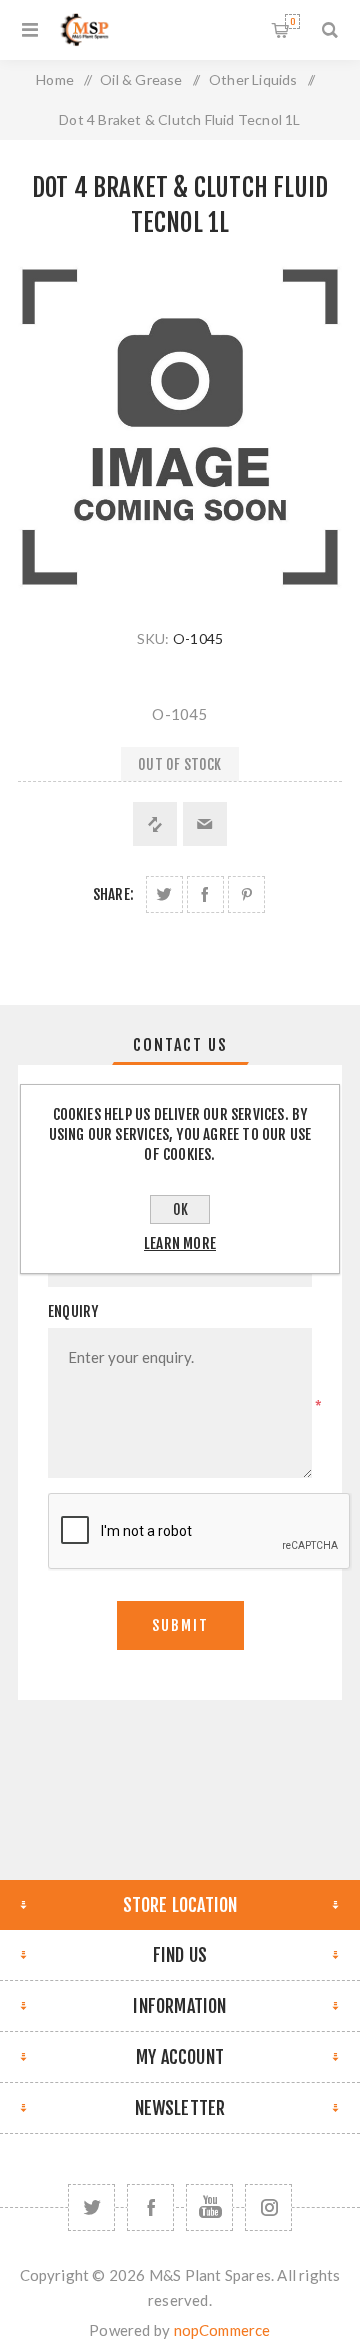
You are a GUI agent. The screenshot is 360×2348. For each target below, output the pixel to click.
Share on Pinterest (246, 894)
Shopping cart (292, 21)
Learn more (180, 1243)
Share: (113, 894)
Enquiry (73, 1311)
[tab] (180, 1045)
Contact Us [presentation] (180, 1045)
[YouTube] (209, 2207)
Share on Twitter (164, 894)
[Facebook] (150, 2207)
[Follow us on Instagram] (268, 2207)
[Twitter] (91, 2207)
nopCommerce (222, 2330)
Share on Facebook (205, 894)
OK (180, 1209)
